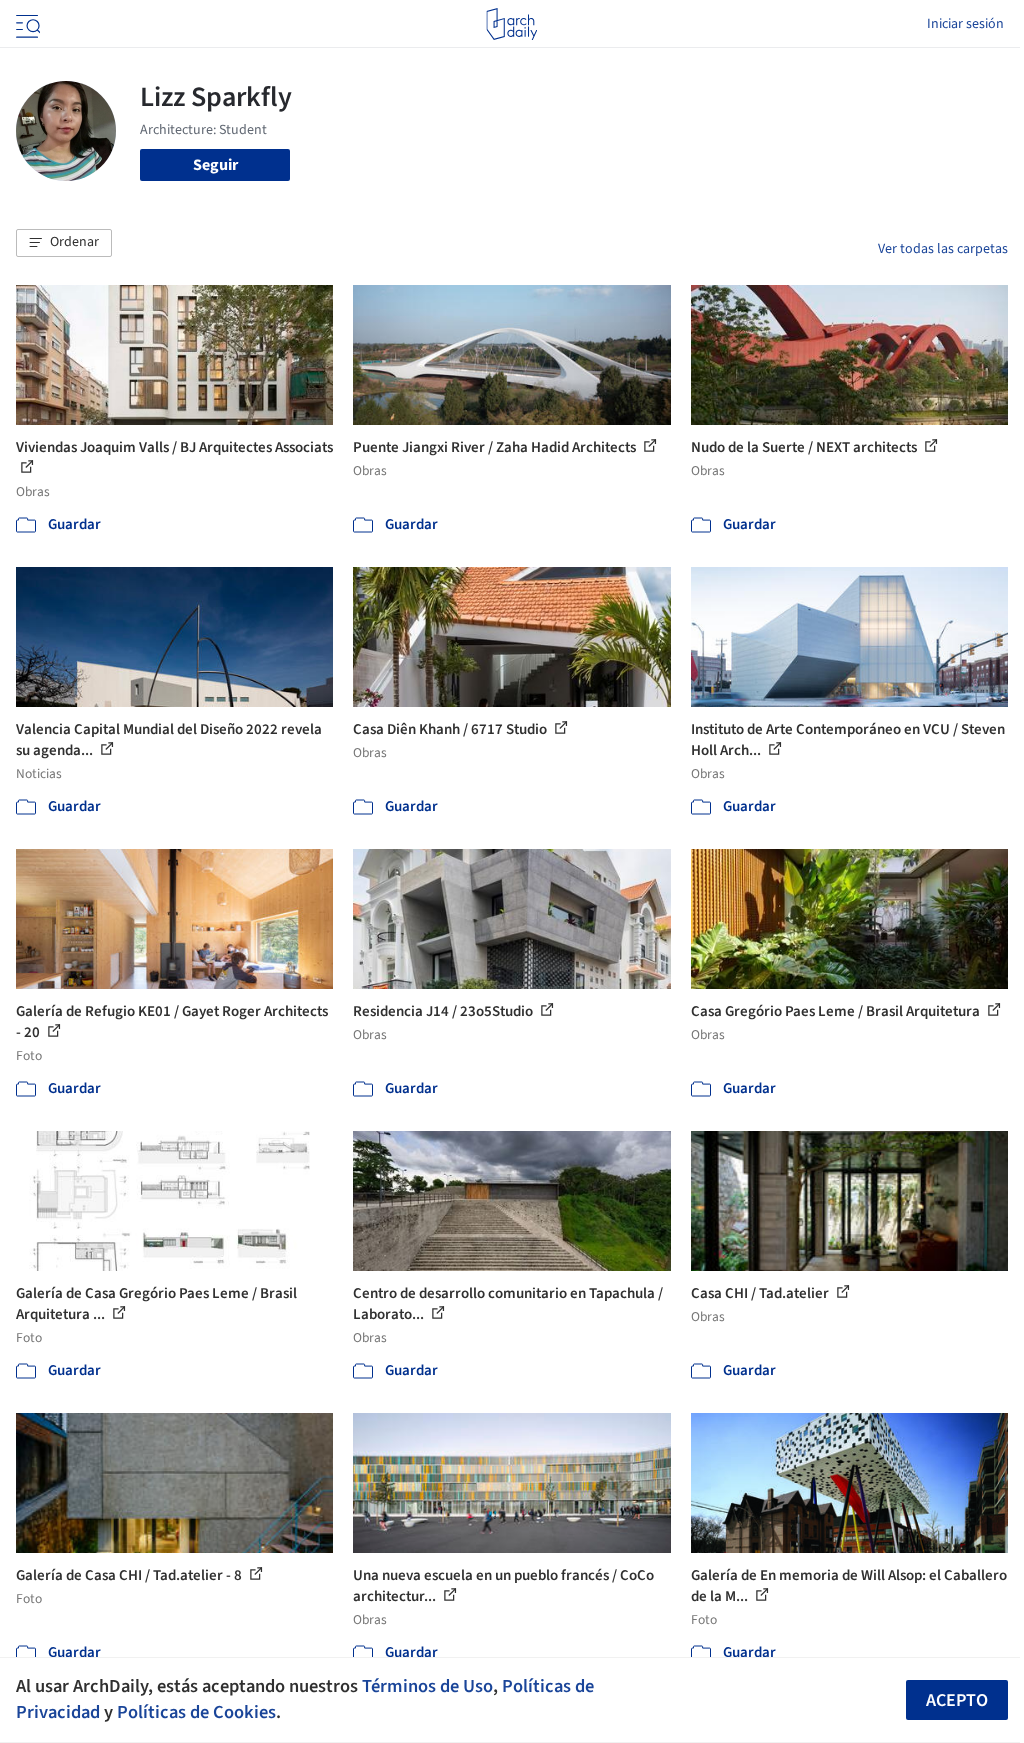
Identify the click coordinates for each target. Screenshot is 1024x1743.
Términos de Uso (427, 1686)
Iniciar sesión (965, 24)
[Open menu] (26, 24)
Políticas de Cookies (196, 1712)
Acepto (957, 1700)
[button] (64, 243)
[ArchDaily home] (511, 24)
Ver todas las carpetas (943, 249)
